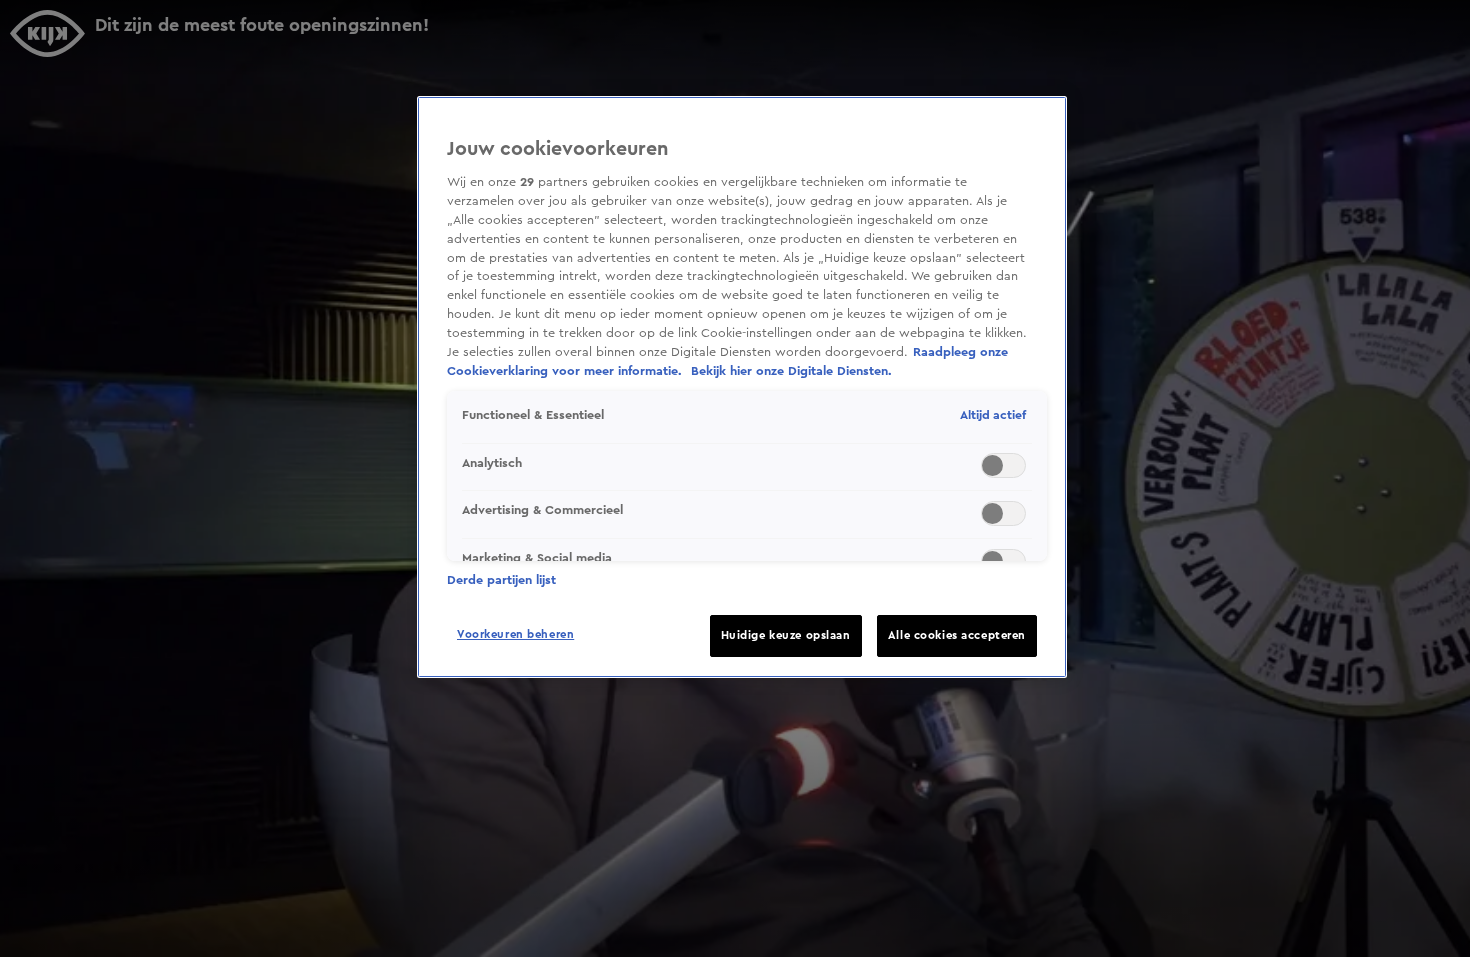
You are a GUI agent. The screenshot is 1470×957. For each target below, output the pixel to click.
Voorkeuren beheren (515, 634)
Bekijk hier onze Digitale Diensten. (791, 371)
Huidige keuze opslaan (786, 635)
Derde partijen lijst (501, 580)
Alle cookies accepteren (957, 635)
